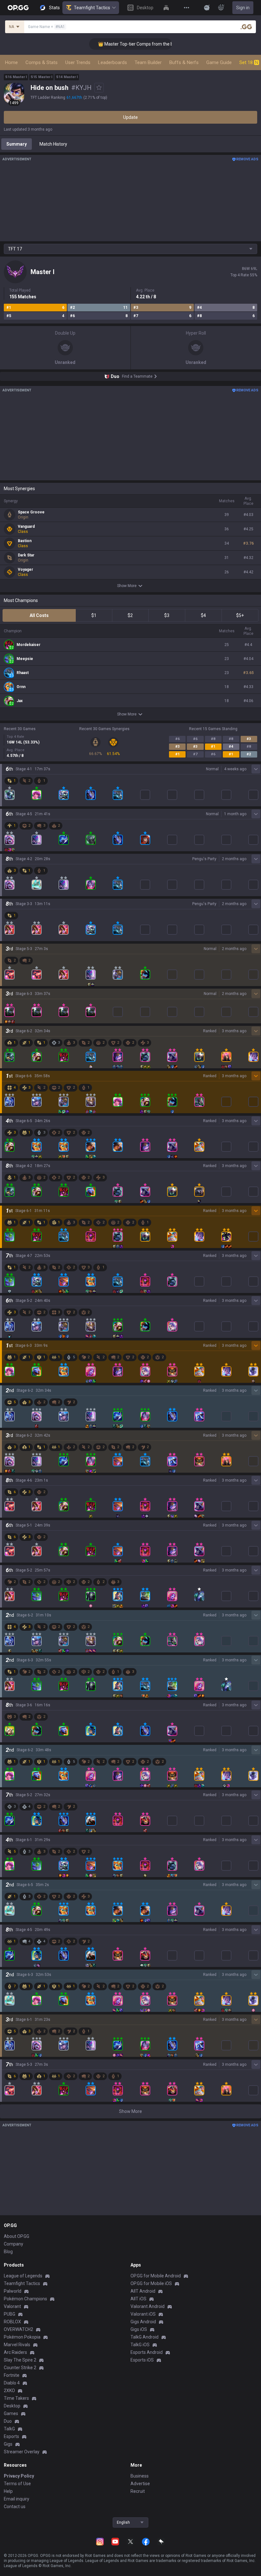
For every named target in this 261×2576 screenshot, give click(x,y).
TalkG (9, 2429)
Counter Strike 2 (20, 2368)
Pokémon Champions (25, 2299)
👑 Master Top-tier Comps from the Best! (122, 44)
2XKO (9, 2391)
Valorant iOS (143, 2314)
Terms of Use (17, 2484)
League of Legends (23, 2276)
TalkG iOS (140, 2345)
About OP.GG (17, 2236)
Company (14, 2244)
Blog (8, 2252)
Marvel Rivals (17, 2345)
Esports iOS (142, 2360)
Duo (8, 2421)
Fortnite (12, 2375)
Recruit (138, 2491)
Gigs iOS (139, 2329)
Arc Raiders (15, 2352)
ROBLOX (12, 2322)
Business (140, 2476)
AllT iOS (138, 2299)
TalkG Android (145, 2337)
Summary (17, 144)
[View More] (187, 8)
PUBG (10, 2314)
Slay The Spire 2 (20, 2360)
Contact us (15, 2507)
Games (11, 2413)
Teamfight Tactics (92, 8)
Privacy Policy (19, 2476)
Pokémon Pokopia (22, 2337)
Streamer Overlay (22, 2452)
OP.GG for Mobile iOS (151, 2283)
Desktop (12, 2406)
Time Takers (16, 2398)
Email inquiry (17, 2499)
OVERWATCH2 (18, 2329)
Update (130, 117)
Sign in (243, 8)
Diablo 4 (12, 2383)
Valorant (12, 2306)
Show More (127, 586)
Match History (53, 144)
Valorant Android (148, 2306)
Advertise (140, 2484)
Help (8, 2491)
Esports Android (147, 2352)
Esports (11, 2436)
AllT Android (143, 2291)
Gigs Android (143, 2322)
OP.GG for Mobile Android (156, 2276)
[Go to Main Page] (18, 8)
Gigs (8, 2444)
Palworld (13, 2291)
